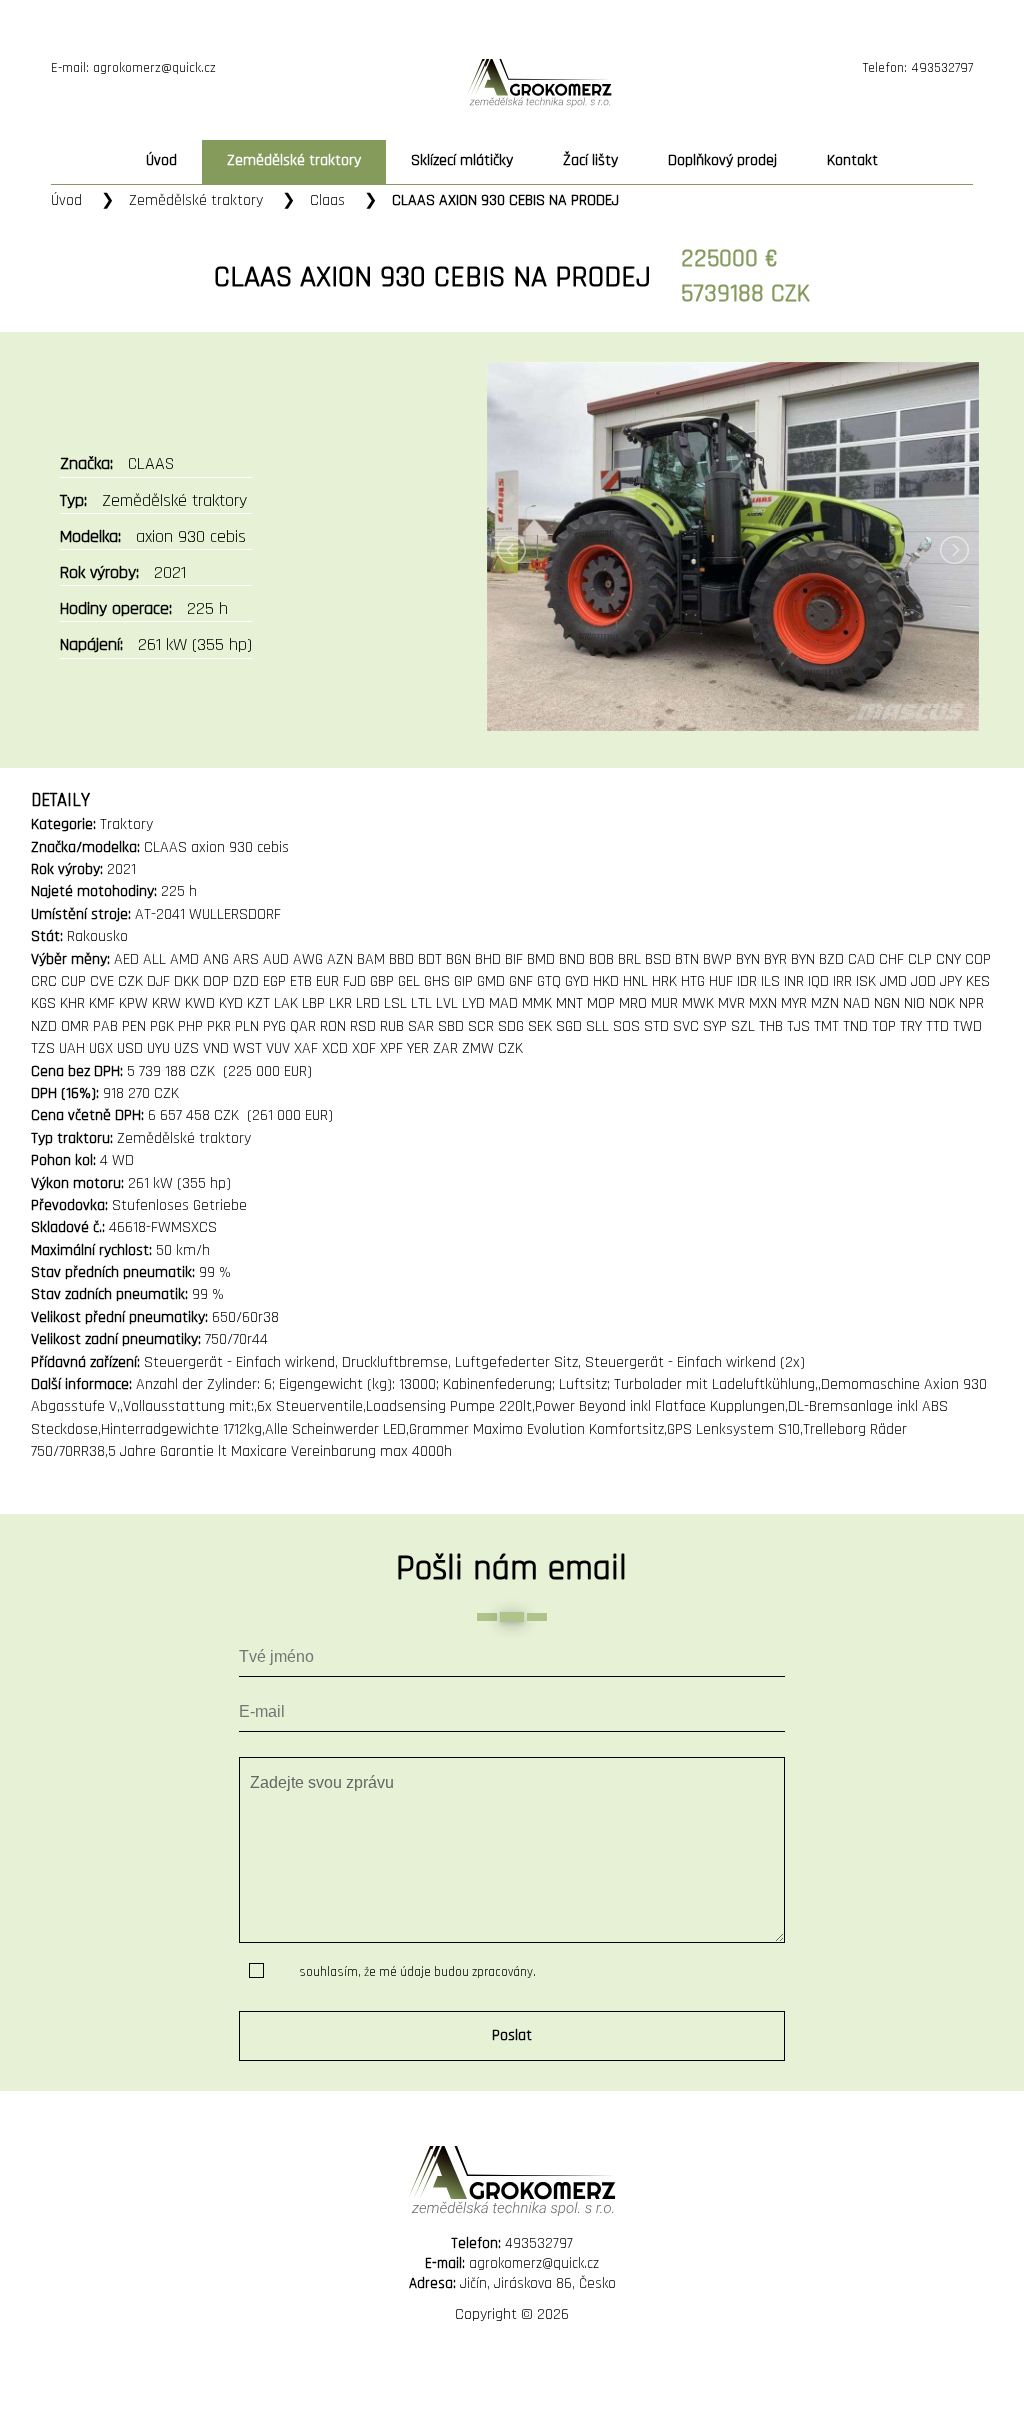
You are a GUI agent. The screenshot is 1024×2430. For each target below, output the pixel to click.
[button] (512, 2036)
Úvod (161, 160)
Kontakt (852, 160)
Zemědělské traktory (196, 200)
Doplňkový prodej (722, 160)
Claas (327, 200)
